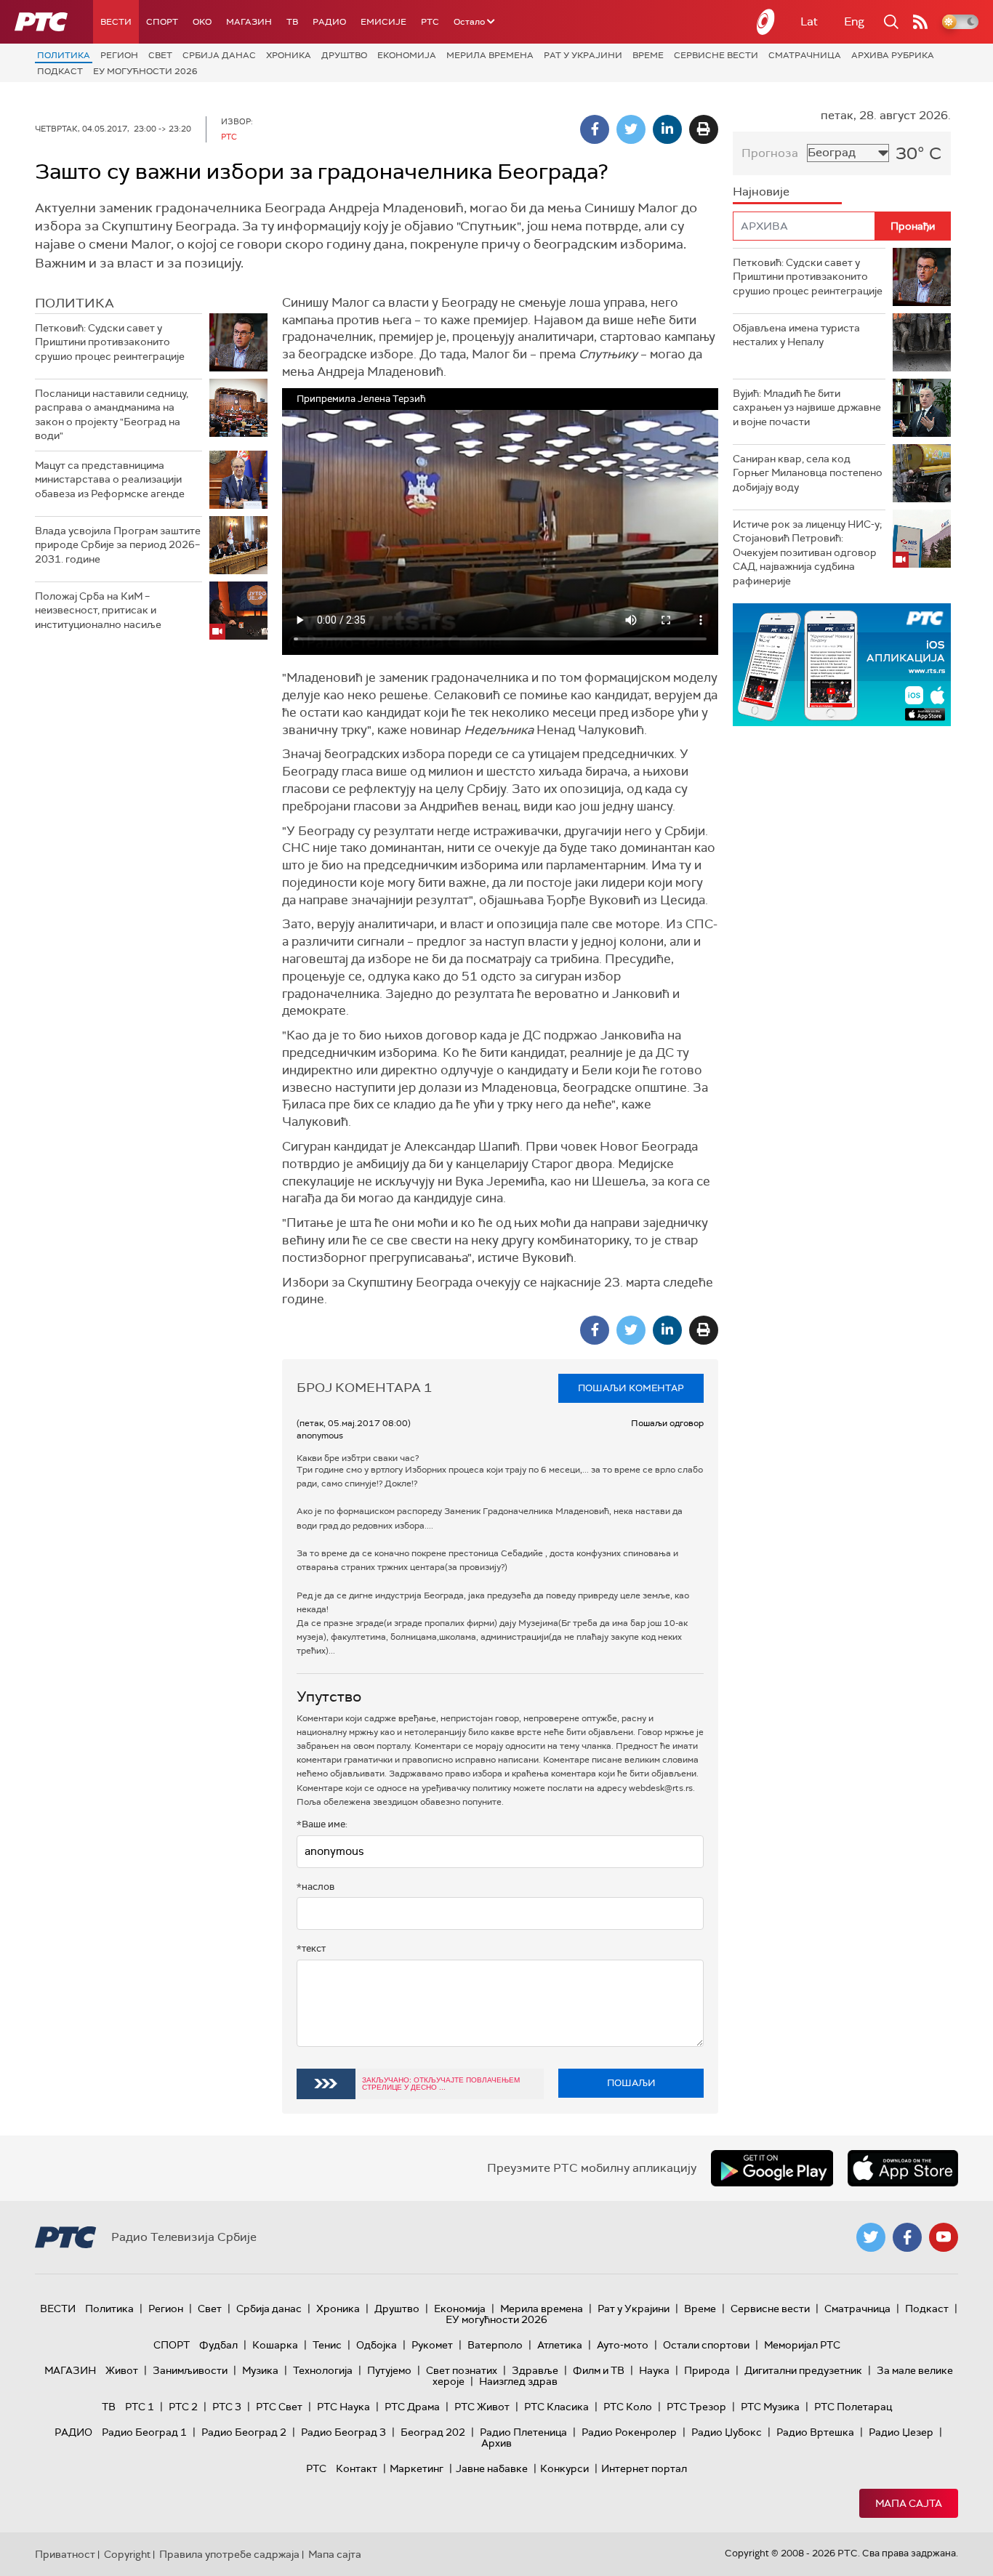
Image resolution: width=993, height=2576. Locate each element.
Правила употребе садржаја (229, 2554)
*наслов (315, 1887)
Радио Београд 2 (244, 2432)
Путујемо (389, 2370)
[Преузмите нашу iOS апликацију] (903, 2168)
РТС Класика (556, 2407)
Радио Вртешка (815, 2432)
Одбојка (377, 2345)
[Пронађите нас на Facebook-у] (907, 2237)
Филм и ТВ (599, 2370)
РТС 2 (183, 2407)
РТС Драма (412, 2407)
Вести (116, 22)
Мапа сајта (909, 2503)
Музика (260, 2370)
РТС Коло (628, 2407)
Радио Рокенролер (629, 2432)
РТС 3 (227, 2407)
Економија (407, 55)
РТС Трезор (696, 2407)
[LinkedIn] (667, 129)
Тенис (327, 2345)
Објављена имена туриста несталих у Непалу (796, 335)
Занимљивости (190, 2370)
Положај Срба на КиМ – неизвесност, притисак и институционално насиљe (98, 610)
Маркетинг (417, 2468)
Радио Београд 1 (144, 2432)
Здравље (535, 2370)
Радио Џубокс (727, 2432)
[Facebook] (595, 129)
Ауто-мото (623, 2345)
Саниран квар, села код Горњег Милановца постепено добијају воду (808, 473)
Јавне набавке (492, 2468)
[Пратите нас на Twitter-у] (871, 2237)
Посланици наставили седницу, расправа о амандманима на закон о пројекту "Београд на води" (112, 415)
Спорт (162, 22)
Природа (707, 2370)
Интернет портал (644, 2468)
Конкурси (564, 2468)
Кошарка (275, 2345)
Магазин (249, 22)
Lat (809, 21)
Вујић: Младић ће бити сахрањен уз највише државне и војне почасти (807, 407)
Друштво (344, 55)
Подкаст (60, 71)
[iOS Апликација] (842, 665)
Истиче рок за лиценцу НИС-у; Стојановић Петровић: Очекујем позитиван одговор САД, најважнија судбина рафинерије (807, 552)
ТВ (292, 22)
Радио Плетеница (523, 2432)
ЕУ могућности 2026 (145, 71)
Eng (854, 21)
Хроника (289, 55)
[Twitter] (631, 129)
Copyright (127, 2554)
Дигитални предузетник (803, 2370)
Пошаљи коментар (631, 1388)
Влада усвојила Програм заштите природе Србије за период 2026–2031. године (118, 545)
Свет (160, 55)
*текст (311, 1948)
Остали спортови (706, 2345)
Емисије (383, 22)
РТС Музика (770, 2407)
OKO (202, 22)
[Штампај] (704, 129)
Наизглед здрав (518, 2381)
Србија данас (219, 55)
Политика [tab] (75, 303)
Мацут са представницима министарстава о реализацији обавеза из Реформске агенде (110, 479)
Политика (64, 55)
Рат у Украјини (583, 55)
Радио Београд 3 (343, 2432)
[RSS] (920, 22)
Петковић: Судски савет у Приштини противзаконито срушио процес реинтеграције (110, 342)
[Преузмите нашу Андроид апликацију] (772, 2168)
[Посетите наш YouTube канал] (944, 2237)
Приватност (65, 2554)
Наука (654, 2370)
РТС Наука (343, 2407)
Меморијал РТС (802, 2345)
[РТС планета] (766, 22)
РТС (430, 22)
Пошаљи (631, 2083)
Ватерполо (495, 2345)
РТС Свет (279, 2407)
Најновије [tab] (761, 192)
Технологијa (323, 2370)
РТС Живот (482, 2407)
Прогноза (770, 153)
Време (648, 55)
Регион (119, 55)
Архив (496, 2443)
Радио (329, 22)
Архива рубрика (893, 55)
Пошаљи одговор (667, 1423)
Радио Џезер (901, 2432)
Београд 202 (433, 2432)
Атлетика (560, 2345)
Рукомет (432, 2345)
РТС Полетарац (853, 2407)
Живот (122, 2370)
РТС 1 (140, 2407)
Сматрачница (805, 55)
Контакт (357, 2468)
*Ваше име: (322, 1824)
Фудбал (218, 2345)
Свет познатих (462, 2370)
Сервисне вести (716, 55)
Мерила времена (490, 55)
